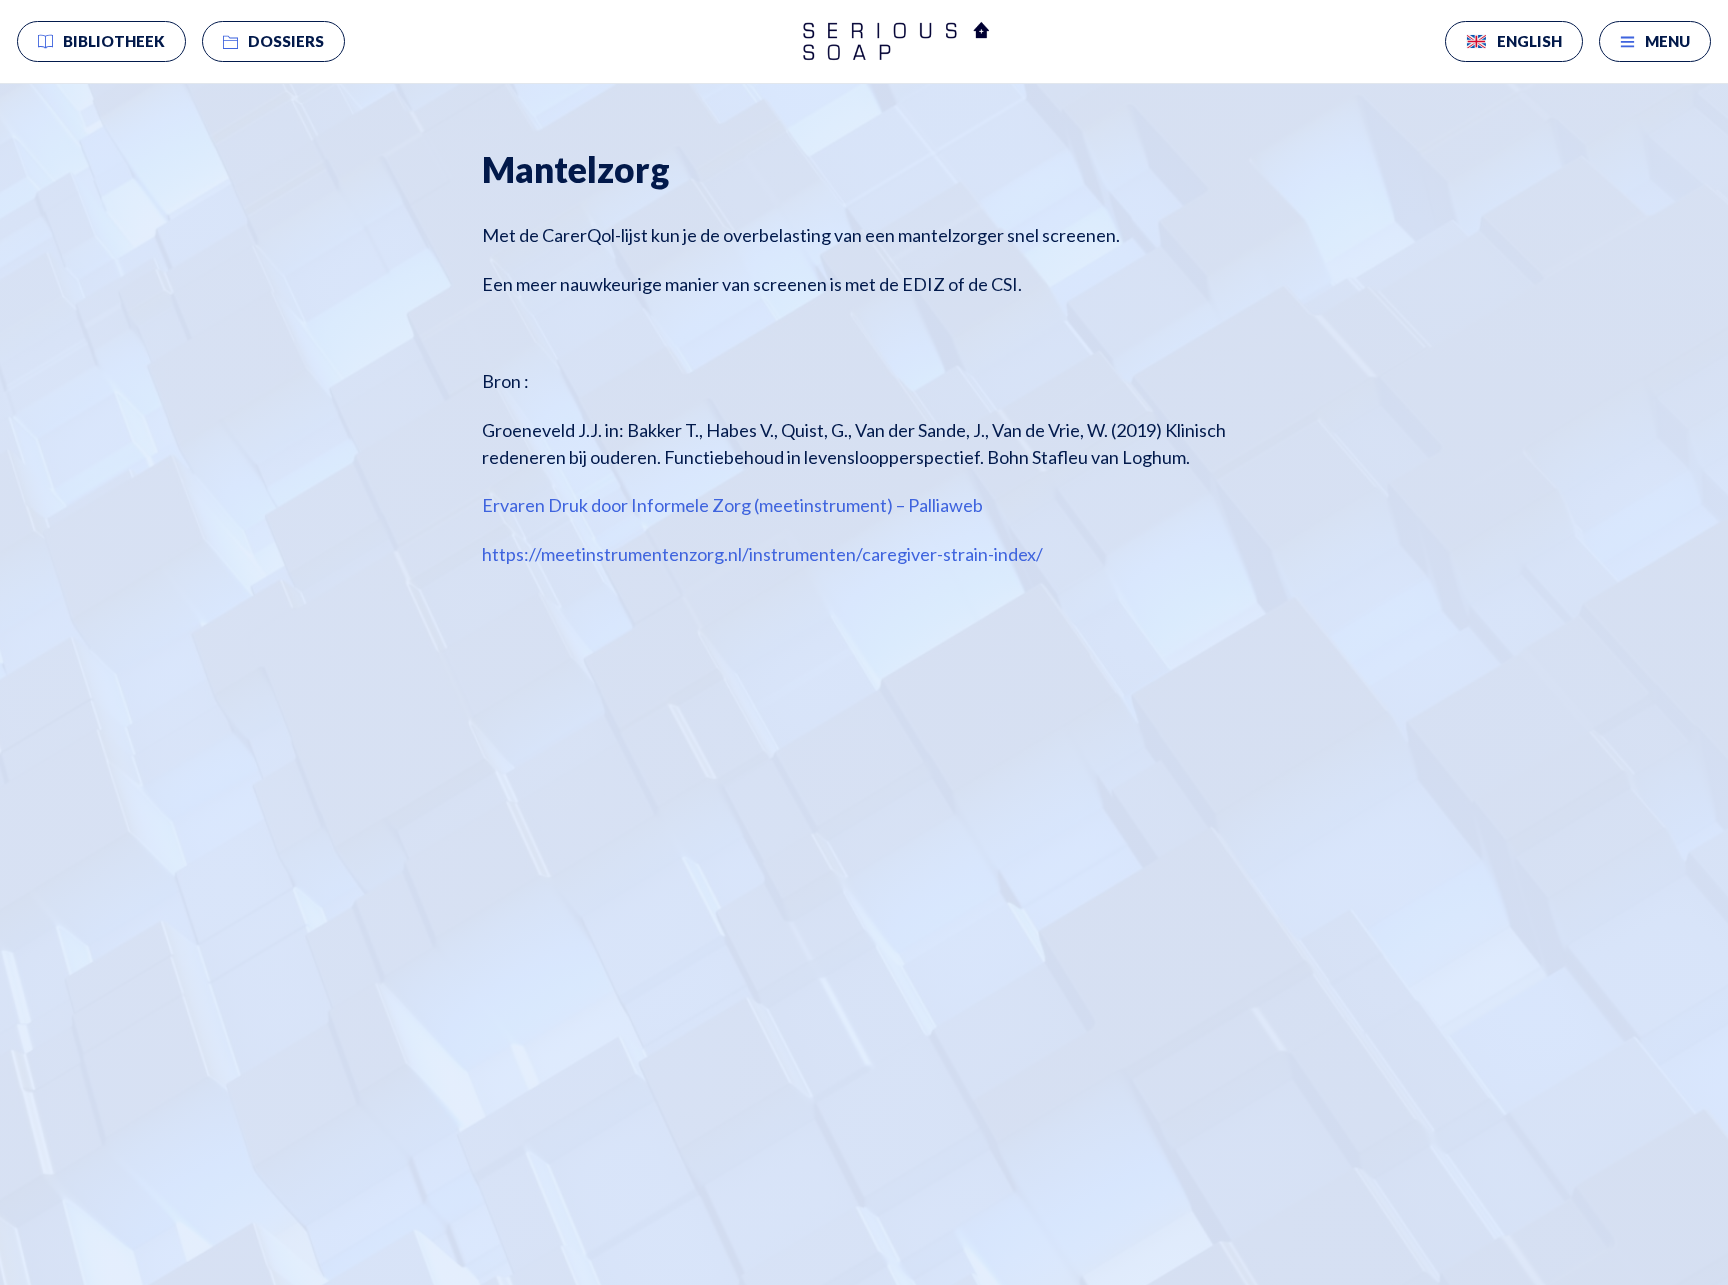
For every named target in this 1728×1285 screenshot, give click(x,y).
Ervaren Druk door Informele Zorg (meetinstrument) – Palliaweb (732, 505)
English (1529, 41)
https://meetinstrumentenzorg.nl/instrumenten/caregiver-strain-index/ (762, 554)
